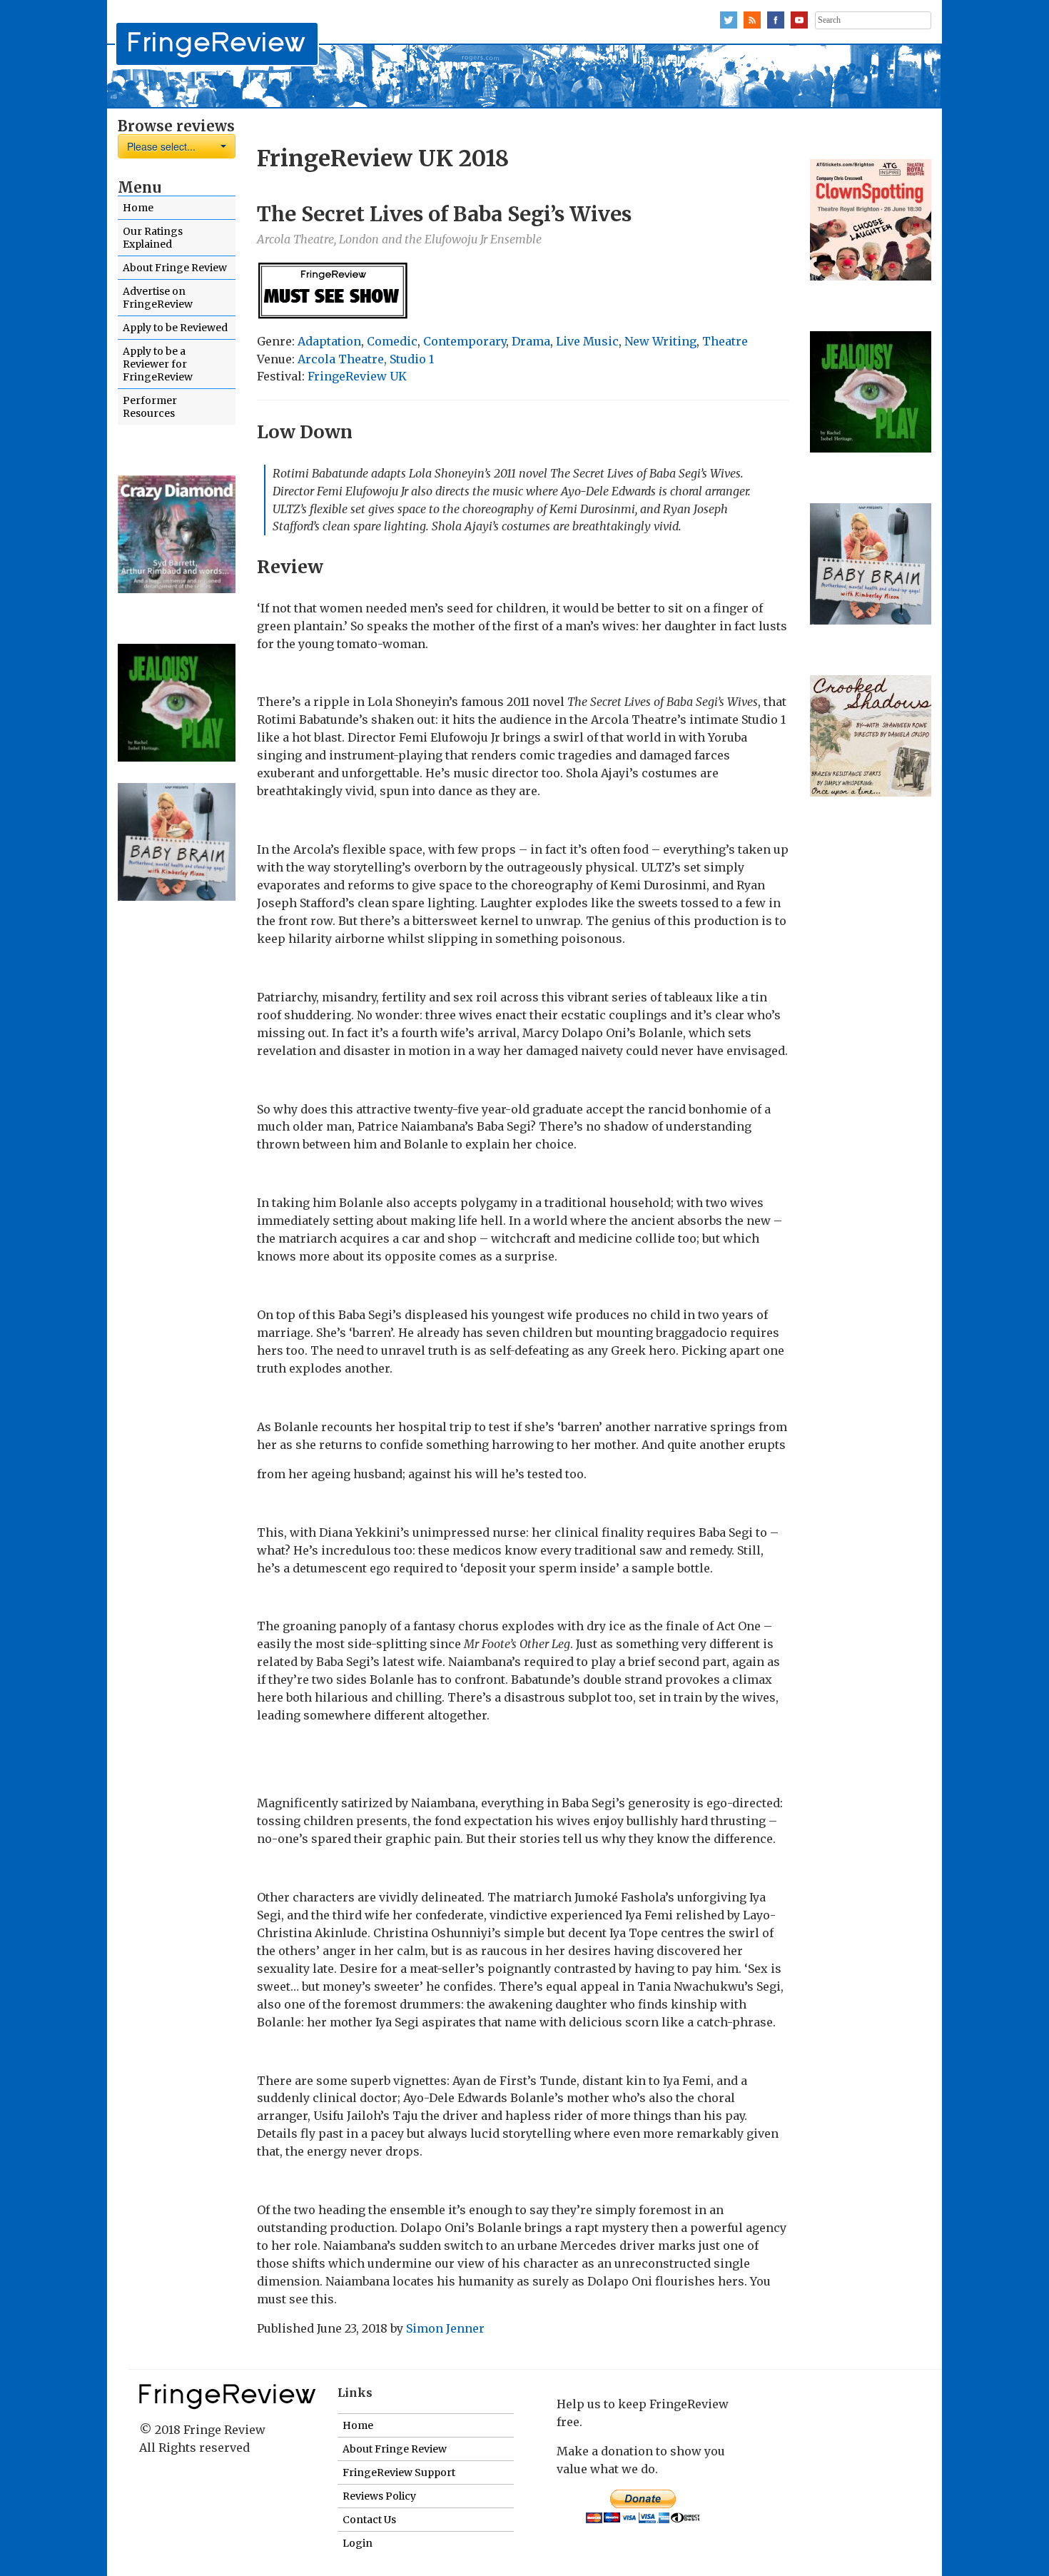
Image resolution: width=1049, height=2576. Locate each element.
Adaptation (329, 341)
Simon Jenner (445, 2328)
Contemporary (465, 341)
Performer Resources (150, 407)
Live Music (587, 341)
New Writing (660, 341)
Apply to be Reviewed (175, 328)
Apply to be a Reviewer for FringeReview (158, 364)
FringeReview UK (357, 376)
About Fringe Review (175, 268)
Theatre (725, 341)
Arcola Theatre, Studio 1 (366, 359)
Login (358, 2543)
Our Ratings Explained (153, 238)
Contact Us (369, 2520)
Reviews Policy (379, 2496)
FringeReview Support (399, 2473)
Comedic (392, 341)
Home (138, 208)
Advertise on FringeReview (158, 298)
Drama (531, 341)
